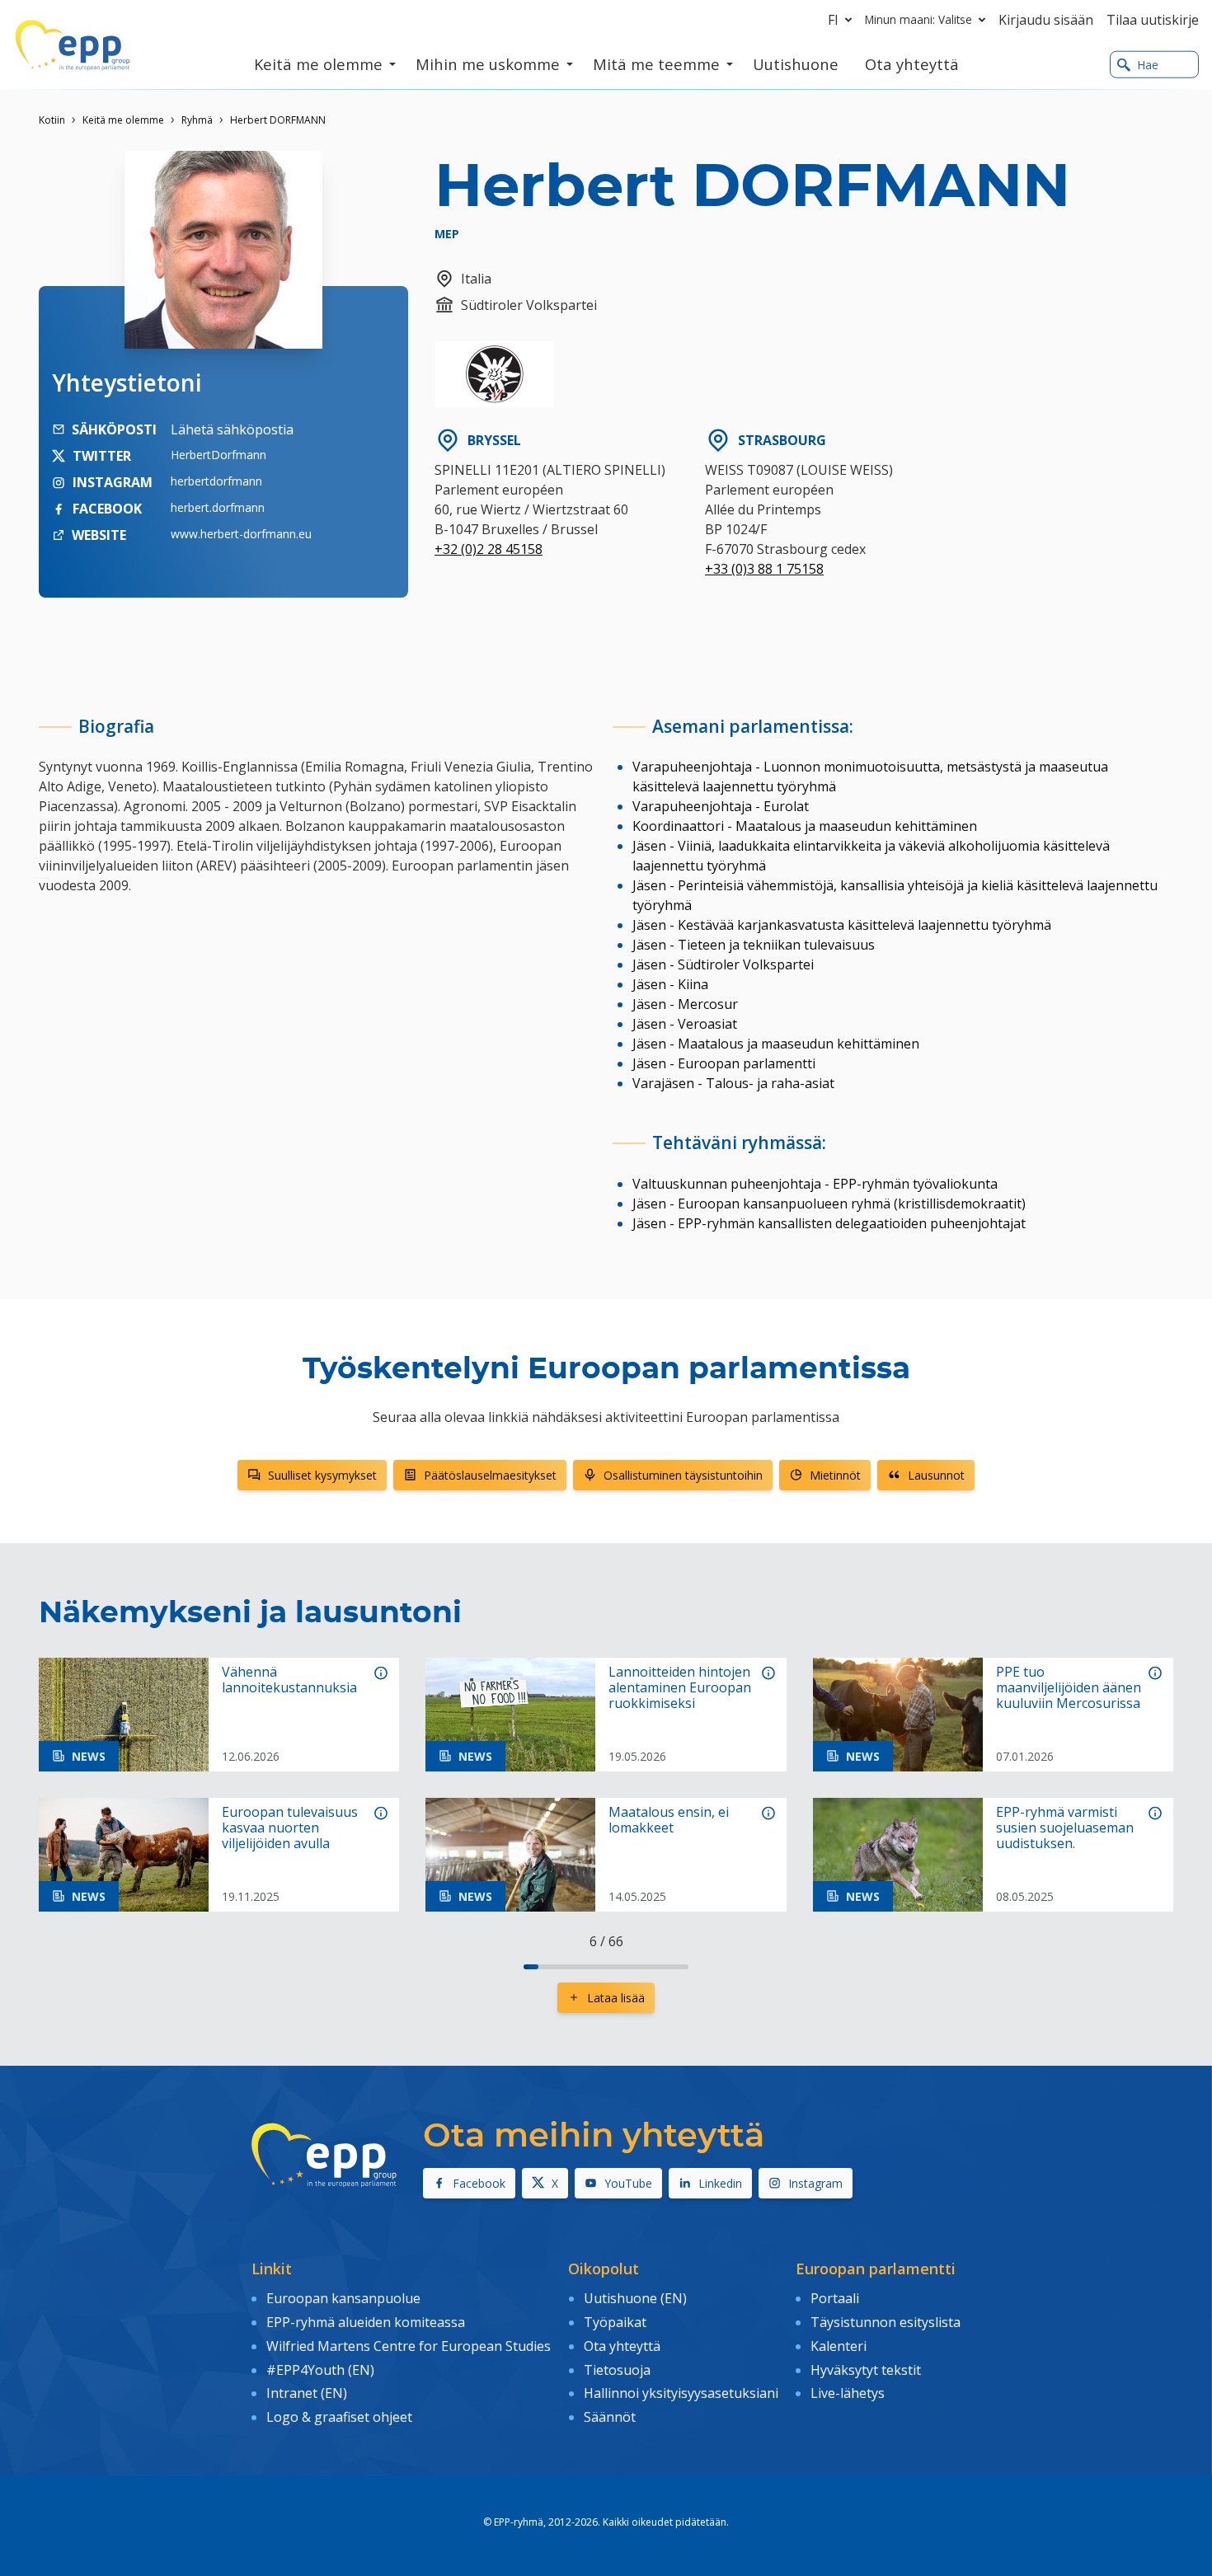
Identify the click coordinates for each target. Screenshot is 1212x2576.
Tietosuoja (617, 2370)
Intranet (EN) (307, 2393)
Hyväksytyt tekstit (866, 2370)
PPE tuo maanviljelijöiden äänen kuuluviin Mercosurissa (1069, 1688)
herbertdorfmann (216, 481)
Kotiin (52, 120)
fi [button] (833, 20)
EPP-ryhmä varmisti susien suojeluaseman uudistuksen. (1065, 1828)
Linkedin (720, 2183)
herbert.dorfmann (218, 507)
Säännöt (610, 2417)
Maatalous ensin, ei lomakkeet (669, 1820)
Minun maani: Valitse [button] (918, 19)
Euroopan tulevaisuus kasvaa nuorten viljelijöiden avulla (290, 1828)
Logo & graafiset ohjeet (339, 2417)
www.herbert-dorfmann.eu (241, 534)
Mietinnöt (835, 1475)
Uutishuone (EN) (635, 2298)
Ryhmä (197, 120)
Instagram (815, 2183)
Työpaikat (615, 2322)
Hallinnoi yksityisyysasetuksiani (681, 2393)
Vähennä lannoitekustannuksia (289, 1680)
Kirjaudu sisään (1046, 20)
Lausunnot (936, 1475)
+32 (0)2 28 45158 (489, 549)
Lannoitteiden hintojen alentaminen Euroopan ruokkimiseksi (680, 1688)
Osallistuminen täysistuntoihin (683, 1475)
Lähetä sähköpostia (232, 429)
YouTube (628, 2183)
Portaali (835, 2298)
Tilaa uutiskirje (1153, 20)
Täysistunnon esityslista (886, 2322)
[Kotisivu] (73, 45)
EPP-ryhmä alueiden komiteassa (366, 2322)
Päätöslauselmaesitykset (490, 1475)
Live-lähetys (848, 2393)
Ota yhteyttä (622, 2346)
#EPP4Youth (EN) (320, 2370)
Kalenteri (839, 2346)
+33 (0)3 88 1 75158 (764, 569)
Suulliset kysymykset (322, 1475)
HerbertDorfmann (218, 455)
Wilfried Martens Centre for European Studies (409, 2346)
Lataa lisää (616, 1998)
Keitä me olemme (123, 120)
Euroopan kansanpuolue (343, 2298)
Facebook (479, 2183)
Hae (1148, 65)
